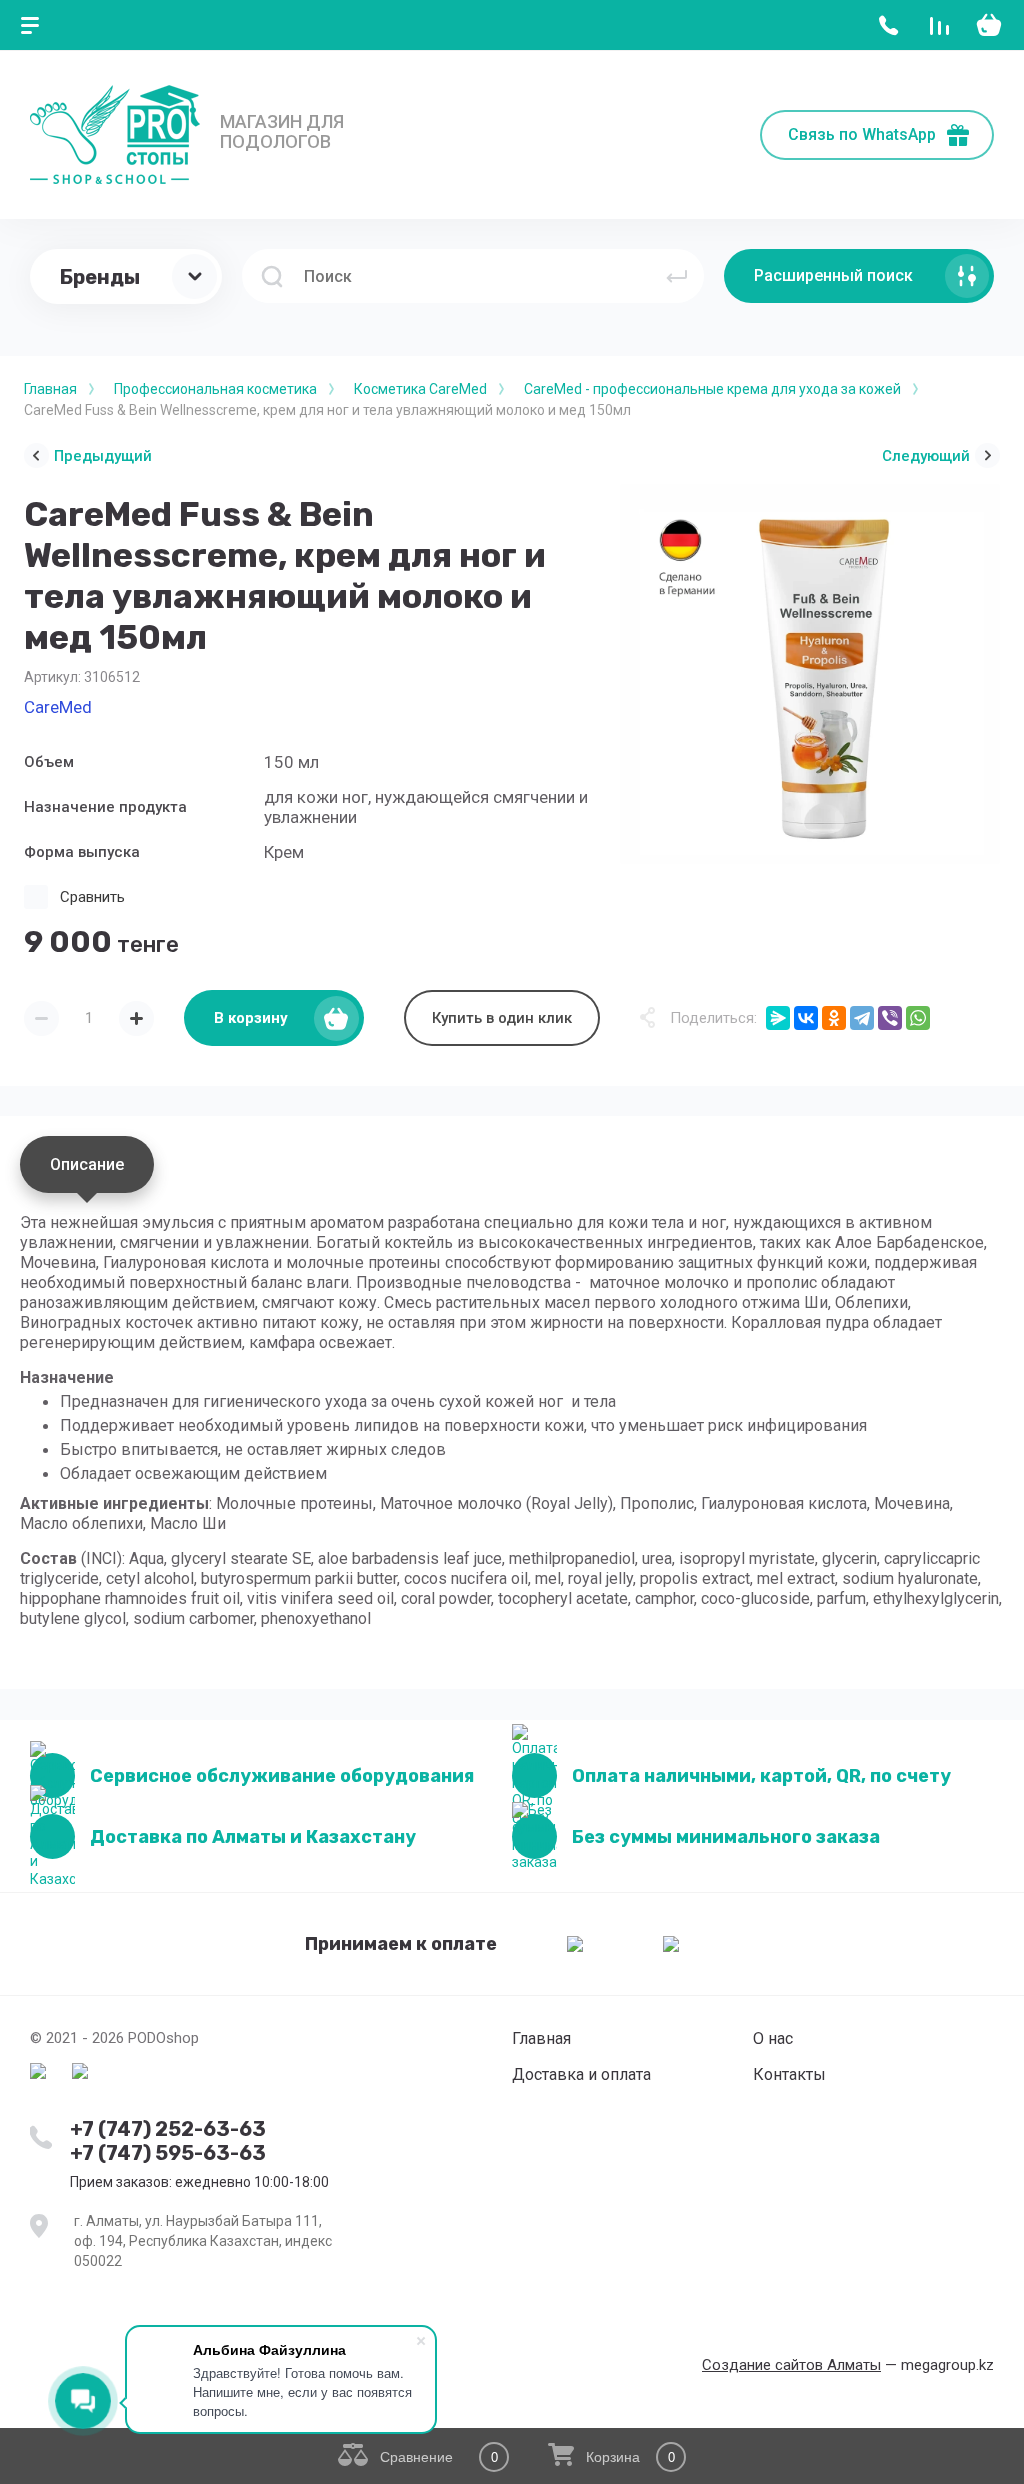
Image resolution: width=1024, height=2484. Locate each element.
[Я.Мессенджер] (778, 1018)
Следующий (926, 456)
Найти (677, 276)
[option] (810, 674)
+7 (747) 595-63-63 (168, 2153)
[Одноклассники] (834, 1018)
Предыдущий (103, 456)
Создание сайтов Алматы (791, 2365)
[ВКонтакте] (806, 1018)
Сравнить (92, 897)
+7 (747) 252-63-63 (168, 2129)
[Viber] (890, 1018)
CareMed (58, 707)
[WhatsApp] (918, 1018)
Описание (87, 1164)
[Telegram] (862, 1018)
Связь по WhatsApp (862, 134)
